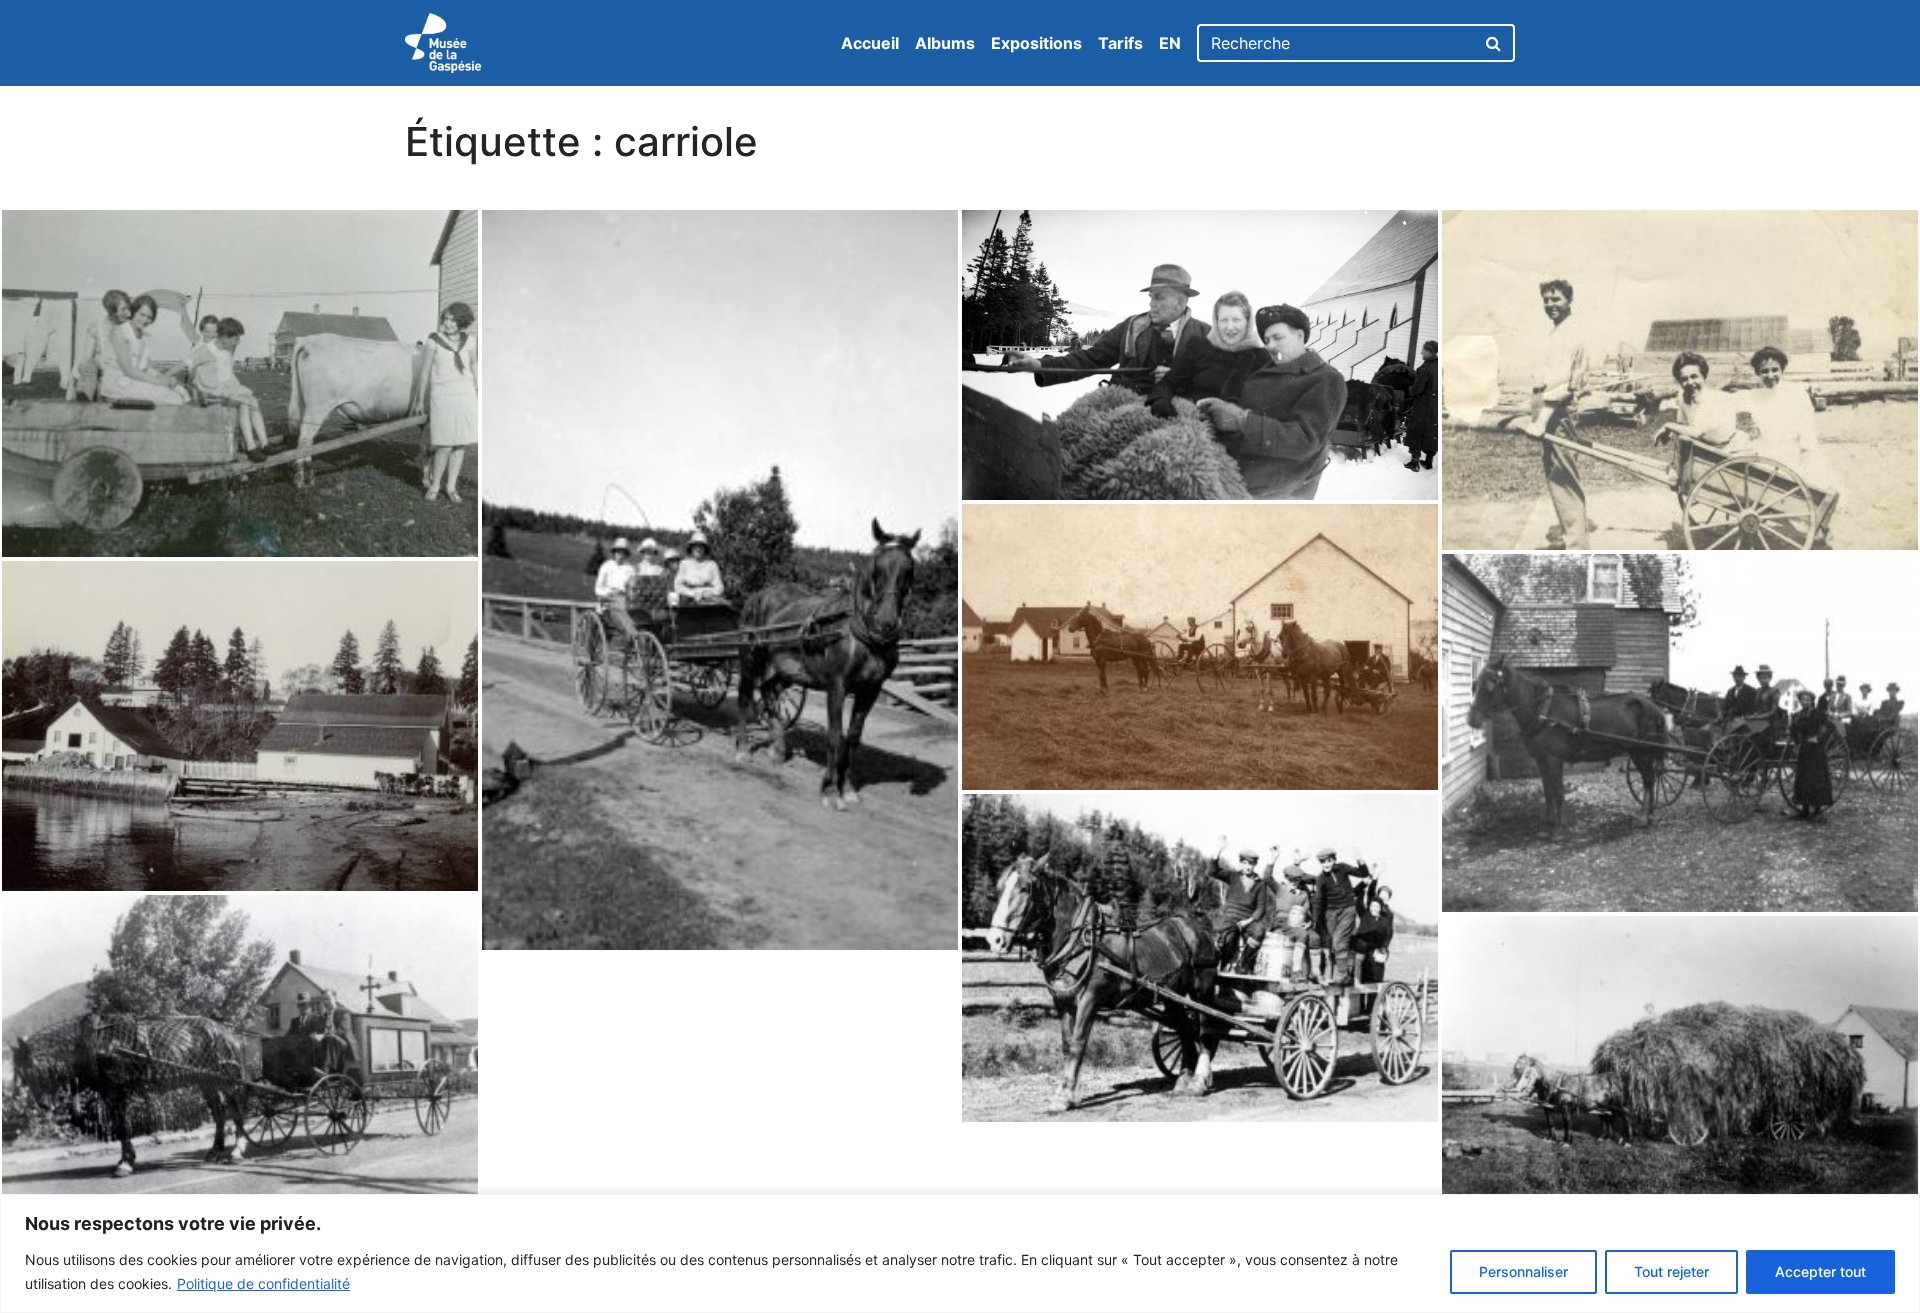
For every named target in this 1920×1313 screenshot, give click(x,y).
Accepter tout (1820, 1271)
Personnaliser (1523, 1271)
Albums (945, 43)
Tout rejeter (1671, 1271)
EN (1170, 43)
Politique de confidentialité (263, 1283)
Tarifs (1120, 43)
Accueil (870, 43)
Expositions (1036, 43)
